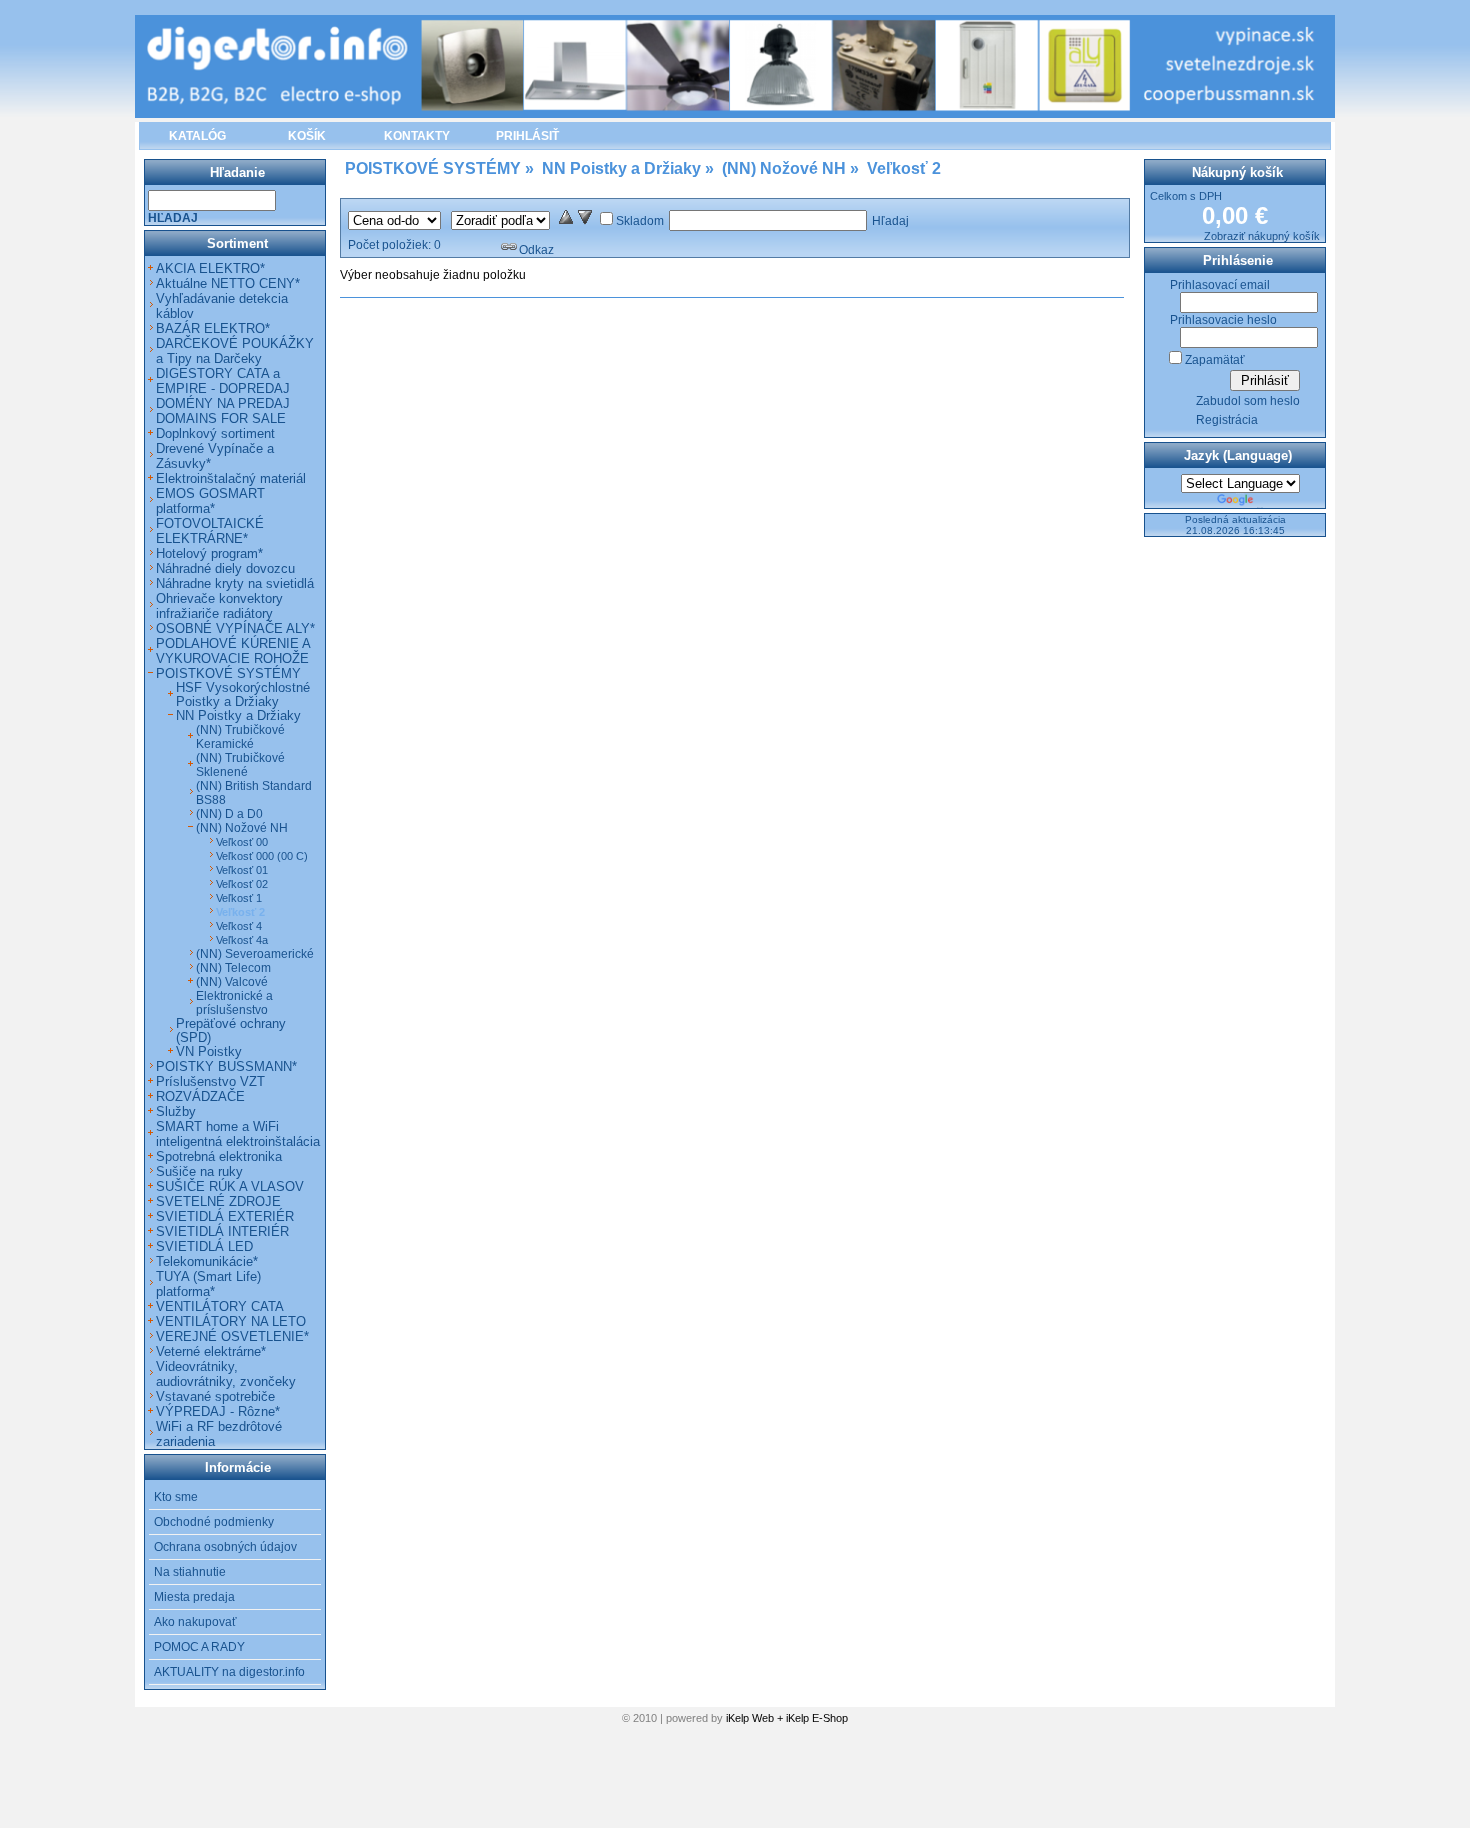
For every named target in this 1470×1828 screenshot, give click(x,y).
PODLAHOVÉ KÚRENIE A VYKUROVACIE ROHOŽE (233, 651)
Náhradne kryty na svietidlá (235, 583)
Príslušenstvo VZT (210, 1081)
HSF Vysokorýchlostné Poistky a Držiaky (243, 695)
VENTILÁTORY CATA (220, 1306)
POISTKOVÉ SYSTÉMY (228, 673)
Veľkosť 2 (240, 912)
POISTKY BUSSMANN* (226, 1066)
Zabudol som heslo (1248, 401)
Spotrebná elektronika (219, 1156)
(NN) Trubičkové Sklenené (240, 765)
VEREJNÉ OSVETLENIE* (232, 1336)
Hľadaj (890, 221)
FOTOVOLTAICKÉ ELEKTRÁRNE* (210, 531)
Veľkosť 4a (242, 940)
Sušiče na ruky (199, 1171)
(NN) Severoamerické (255, 954)
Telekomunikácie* (207, 1261)
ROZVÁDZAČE (200, 1096)
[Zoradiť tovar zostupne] (585, 221)
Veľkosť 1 (239, 898)
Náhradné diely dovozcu (225, 568)
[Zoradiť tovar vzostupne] (566, 221)
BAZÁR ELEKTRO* (213, 328)
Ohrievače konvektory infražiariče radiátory (219, 606)
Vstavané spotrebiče (215, 1396)
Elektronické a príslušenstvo (234, 1003)
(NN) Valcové (232, 982)
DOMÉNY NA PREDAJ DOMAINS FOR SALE (223, 411)
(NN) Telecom (233, 968)
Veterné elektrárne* (211, 1351)
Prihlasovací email (1220, 285)
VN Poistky (209, 1052)
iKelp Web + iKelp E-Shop (787, 1718)
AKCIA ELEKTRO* (210, 268)
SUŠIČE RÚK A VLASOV (230, 1186)
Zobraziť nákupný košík (1262, 236)
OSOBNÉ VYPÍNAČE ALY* (235, 628)
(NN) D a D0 (229, 814)
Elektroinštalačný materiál (231, 478)
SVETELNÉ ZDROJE (218, 1201)
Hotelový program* (209, 553)
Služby (176, 1111)
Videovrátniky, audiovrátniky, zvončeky (226, 1374)
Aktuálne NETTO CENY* (228, 283)
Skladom (640, 221)
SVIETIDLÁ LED (204, 1246)
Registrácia (1227, 420)
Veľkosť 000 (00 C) (262, 856)
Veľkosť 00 (242, 842)
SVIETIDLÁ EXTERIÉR (225, 1216)
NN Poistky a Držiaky (238, 716)
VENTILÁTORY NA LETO (231, 1321)
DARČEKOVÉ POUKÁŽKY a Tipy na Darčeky (235, 351)
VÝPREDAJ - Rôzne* (218, 1411)
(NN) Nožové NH (242, 828)
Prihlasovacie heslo (1223, 320)
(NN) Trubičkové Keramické (240, 737)
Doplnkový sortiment (215, 433)
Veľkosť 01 (242, 870)
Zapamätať (1215, 360)
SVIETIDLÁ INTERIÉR (222, 1231)
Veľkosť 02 (242, 884)
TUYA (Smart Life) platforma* (208, 1284)
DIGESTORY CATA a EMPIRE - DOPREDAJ (223, 381)
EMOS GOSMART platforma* (210, 501)
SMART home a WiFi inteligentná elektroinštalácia (238, 1134)
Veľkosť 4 (239, 926)
